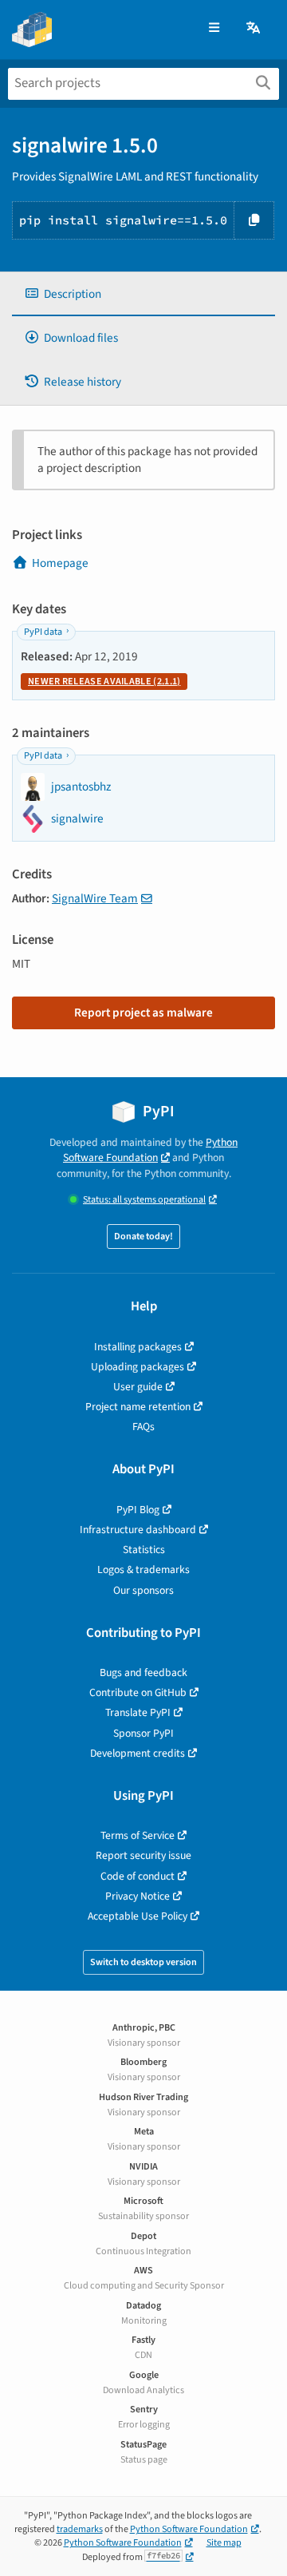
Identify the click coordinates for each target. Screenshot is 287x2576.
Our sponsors (143, 1590)
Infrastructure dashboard (138, 1530)
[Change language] (254, 28)
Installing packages (138, 1347)
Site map (224, 2543)
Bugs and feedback (143, 1672)
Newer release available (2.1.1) (104, 682)
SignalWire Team (95, 898)
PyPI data (43, 632)
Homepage (60, 563)
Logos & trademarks (143, 1569)
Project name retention (138, 1407)
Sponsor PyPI (143, 1733)
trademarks (80, 2529)
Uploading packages (138, 1367)
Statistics (144, 1550)
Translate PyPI (138, 1712)
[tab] (143, 294)
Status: (144, 1200)
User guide (138, 1387)
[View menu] (214, 28)
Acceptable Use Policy (138, 1916)
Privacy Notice (138, 1896)
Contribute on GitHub (138, 1692)
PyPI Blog (138, 1510)
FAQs (143, 1427)
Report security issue (143, 1855)
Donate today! (143, 1236)
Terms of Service (138, 1835)
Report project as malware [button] (143, 1013)
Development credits (138, 1753)
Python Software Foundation (150, 1150)
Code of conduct (138, 1876)
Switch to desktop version (143, 1962)
